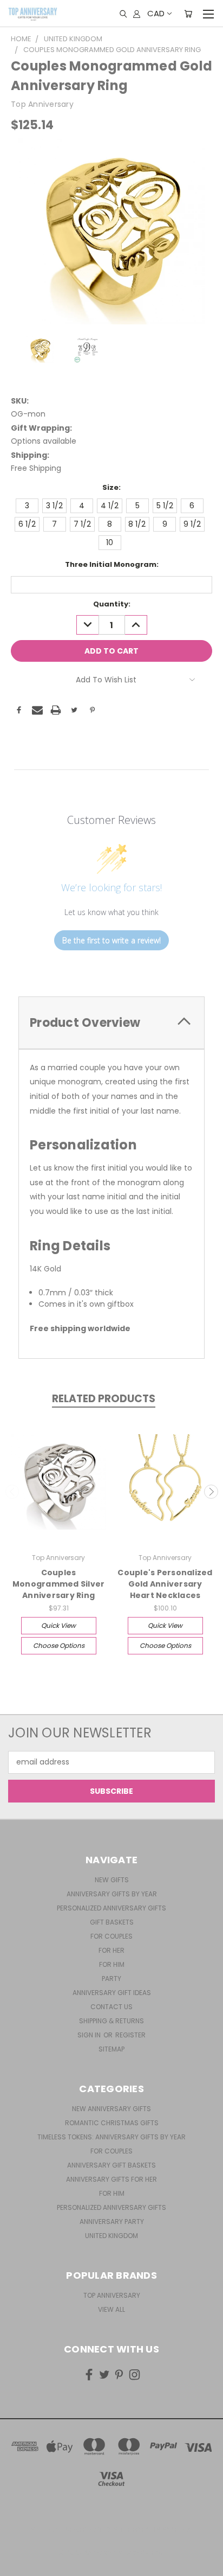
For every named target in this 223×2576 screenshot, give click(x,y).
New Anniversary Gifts (111, 2109)
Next (211, 1492)
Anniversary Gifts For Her (111, 2179)
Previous (12, 1492)
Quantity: (112, 604)
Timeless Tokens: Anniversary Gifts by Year (111, 2137)
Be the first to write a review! (111, 940)
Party (111, 1979)
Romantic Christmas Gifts (112, 2123)
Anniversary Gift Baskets (111, 2165)
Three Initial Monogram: (112, 564)
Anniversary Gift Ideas (112, 1993)
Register (130, 2035)
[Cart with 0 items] (188, 14)
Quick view (58, 1625)
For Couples (111, 1936)
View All (111, 2309)
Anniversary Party (112, 2222)
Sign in (90, 2035)
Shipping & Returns (111, 2021)
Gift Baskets (112, 1922)
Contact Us (111, 2007)
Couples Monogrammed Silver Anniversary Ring (59, 1584)
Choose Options (59, 1645)
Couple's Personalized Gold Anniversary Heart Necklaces (165, 1584)
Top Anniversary (112, 2295)
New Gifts (112, 1880)
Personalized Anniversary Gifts (111, 1908)
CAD (156, 13)
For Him (112, 1964)
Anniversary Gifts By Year (112, 1894)
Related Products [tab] (104, 1399)
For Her (111, 1950)
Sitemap (111, 2049)
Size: (111, 487)
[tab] (111, 1023)
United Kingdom (111, 2236)
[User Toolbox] (137, 14)
